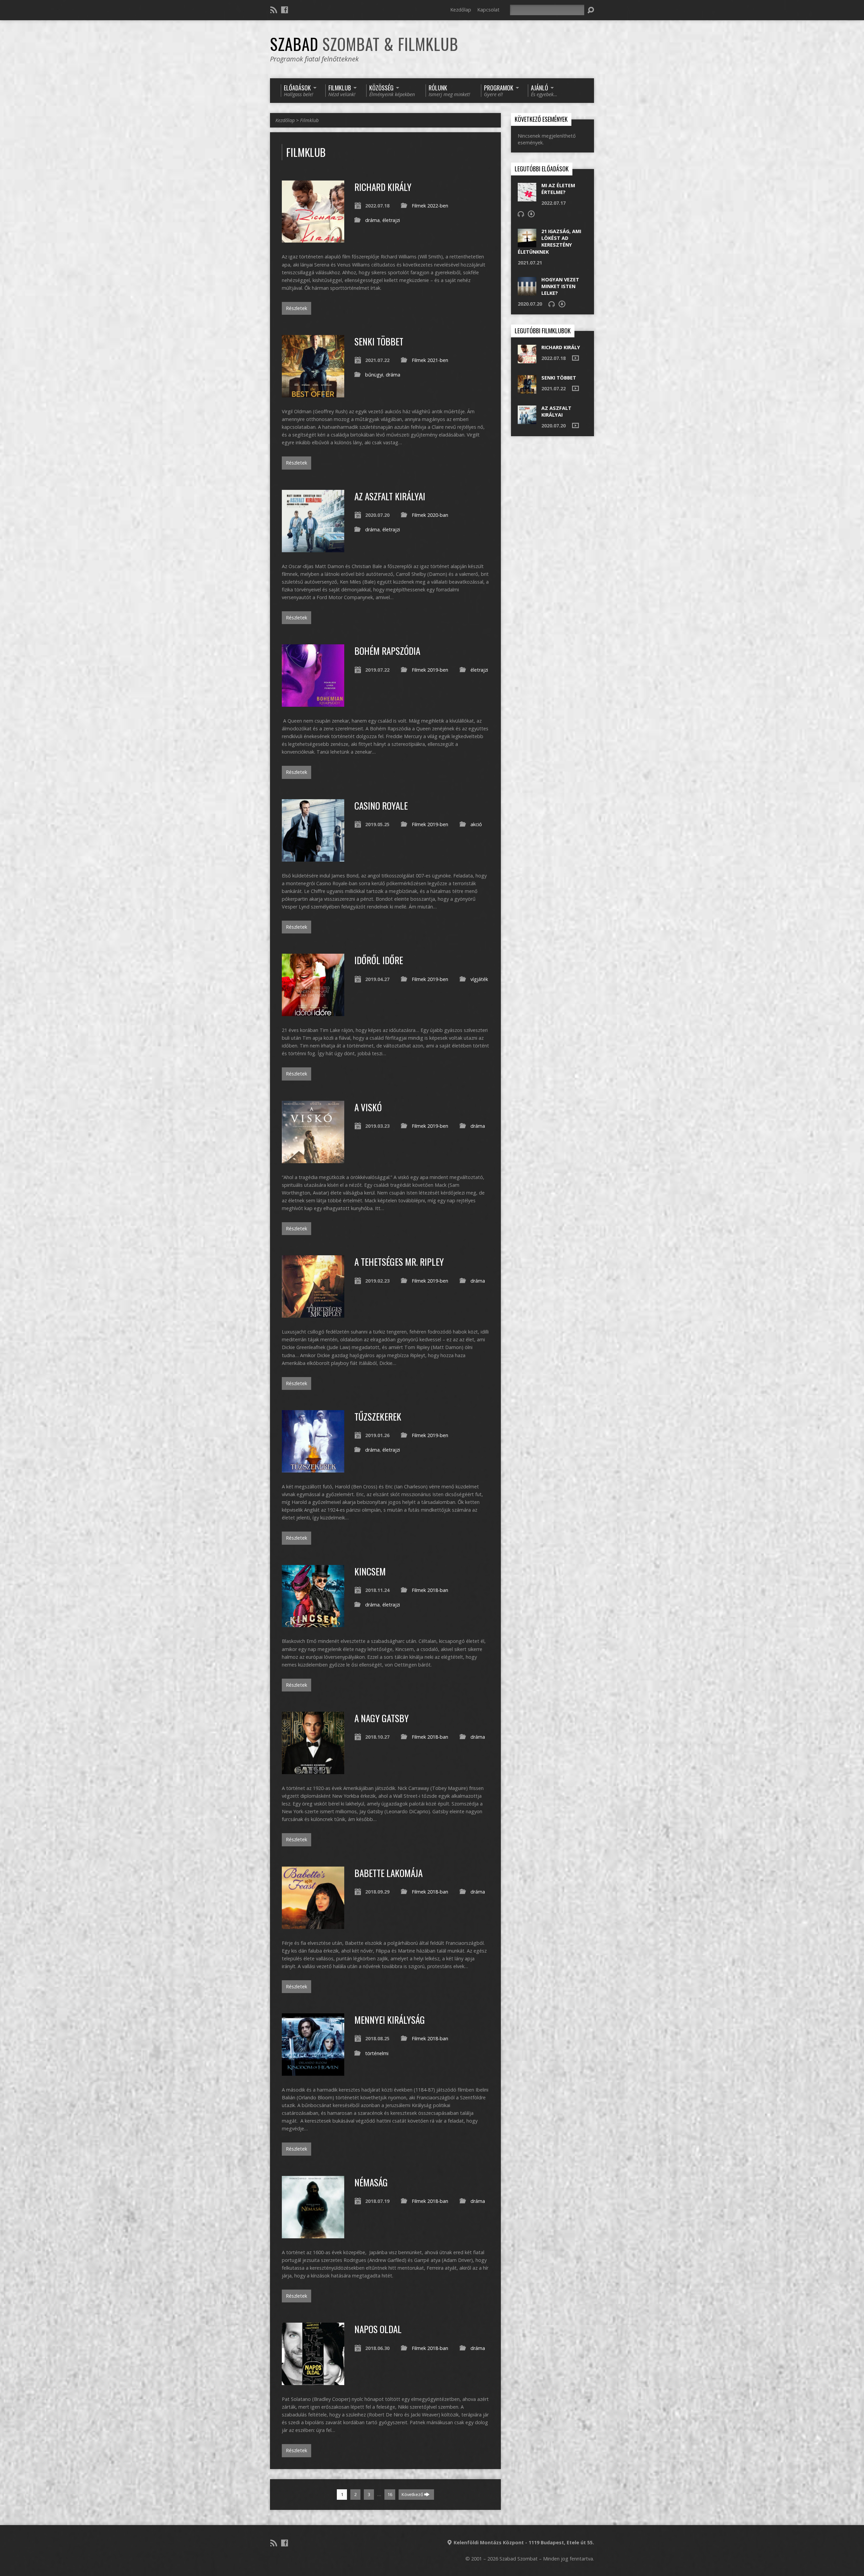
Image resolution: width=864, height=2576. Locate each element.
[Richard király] (313, 239)
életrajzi (391, 220)
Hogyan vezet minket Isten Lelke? (560, 286)
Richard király (383, 187)
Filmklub (309, 120)
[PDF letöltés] (531, 214)
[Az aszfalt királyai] (313, 548)
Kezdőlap (461, 10)
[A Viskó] (313, 1159)
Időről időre (379, 960)
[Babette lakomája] (313, 1925)
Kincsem (370, 1571)
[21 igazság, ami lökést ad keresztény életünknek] (527, 244)
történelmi (377, 2053)
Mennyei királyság (390, 2020)
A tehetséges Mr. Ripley (399, 1262)
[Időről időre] (313, 1012)
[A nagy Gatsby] (313, 1770)
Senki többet (379, 341)
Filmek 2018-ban (430, 1590)
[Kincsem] (313, 1623)
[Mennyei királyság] (313, 2072)
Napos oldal (378, 2329)
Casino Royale (381, 805)
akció (476, 824)
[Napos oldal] (313, 2381)
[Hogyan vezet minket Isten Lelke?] (527, 292)
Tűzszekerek (378, 1416)
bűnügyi (374, 375)
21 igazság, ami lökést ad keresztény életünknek (549, 241)
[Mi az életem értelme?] (527, 198)
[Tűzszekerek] (313, 1469)
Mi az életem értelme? (558, 189)
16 (390, 2494)
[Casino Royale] (313, 858)
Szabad (364, 44)
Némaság (371, 2182)
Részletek (296, 308)
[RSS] (274, 10)
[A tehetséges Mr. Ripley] (313, 1314)
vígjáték (479, 979)
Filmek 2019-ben (430, 670)
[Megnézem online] (575, 358)
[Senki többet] (313, 394)
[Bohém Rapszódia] (313, 703)
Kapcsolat (488, 10)
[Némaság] (313, 2234)
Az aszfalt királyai (390, 496)
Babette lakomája (388, 1873)
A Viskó (368, 1107)
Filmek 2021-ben (430, 360)
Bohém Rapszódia (387, 651)
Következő (413, 2494)
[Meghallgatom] (521, 214)
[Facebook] (285, 10)
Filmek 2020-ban (430, 515)
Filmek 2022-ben (430, 206)
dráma (372, 220)
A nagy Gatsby (382, 1718)
